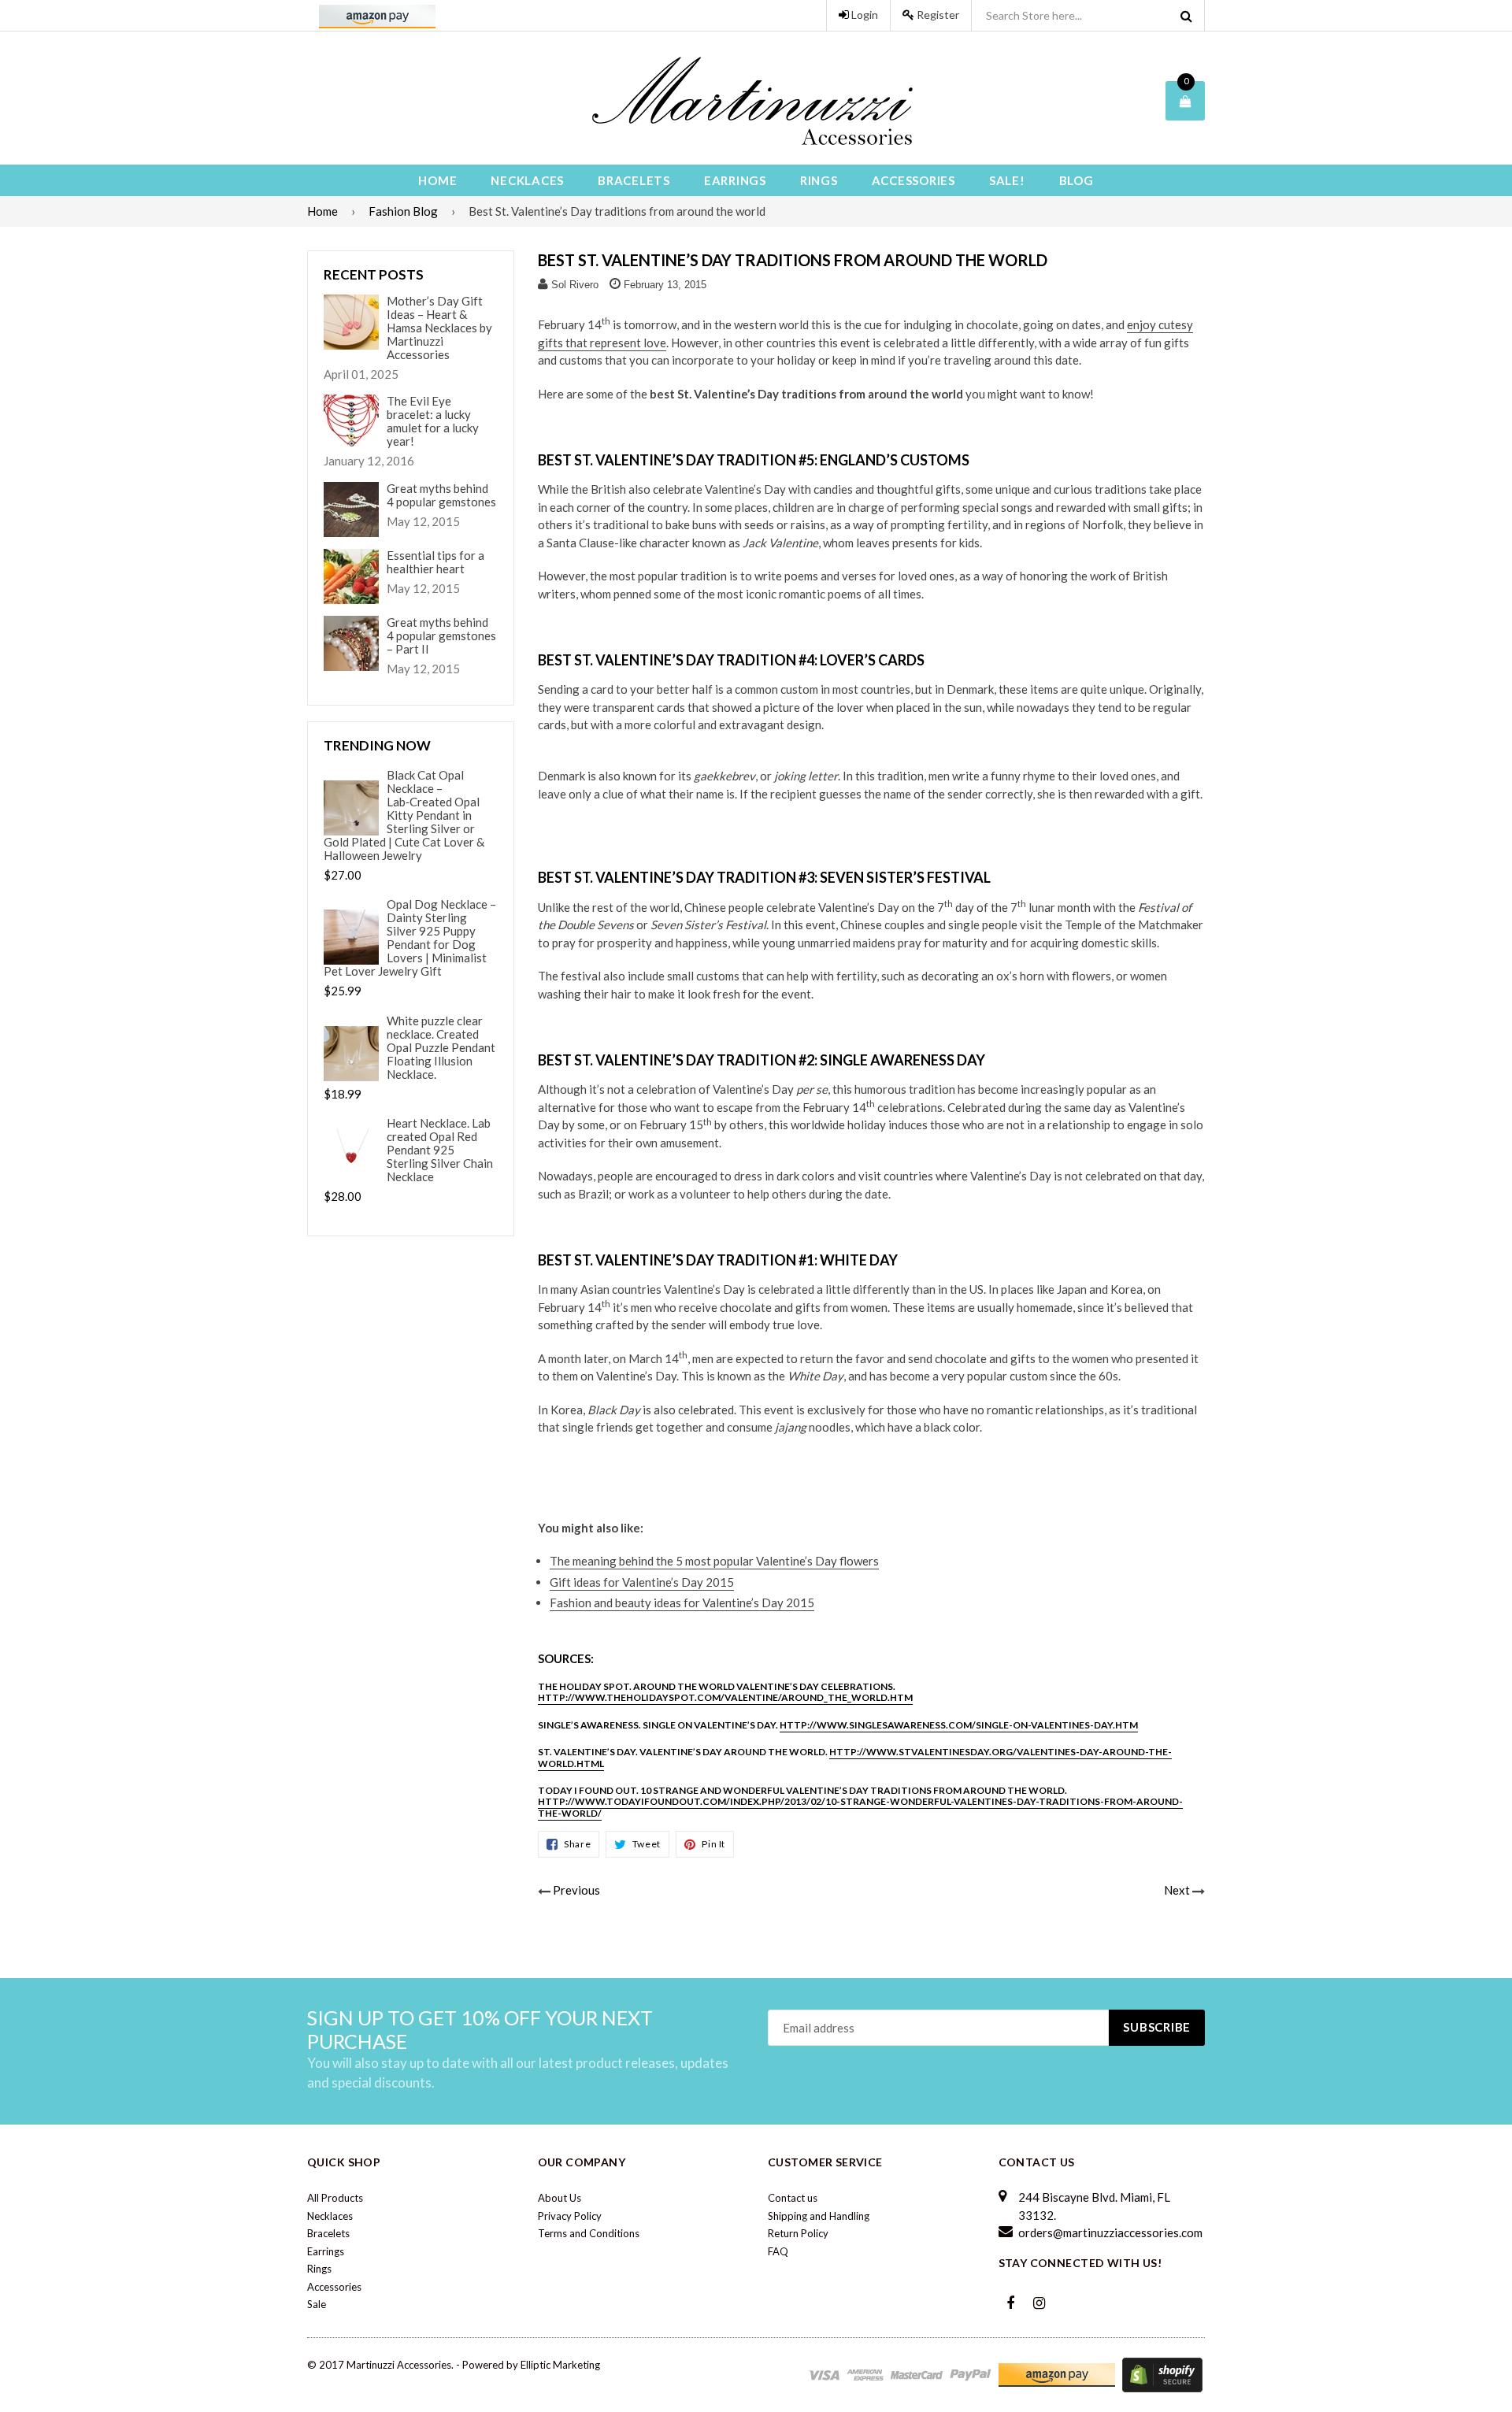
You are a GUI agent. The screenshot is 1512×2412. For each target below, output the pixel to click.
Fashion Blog (403, 211)
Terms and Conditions (589, 2233)
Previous (576, 1890)
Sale (317, 2304)
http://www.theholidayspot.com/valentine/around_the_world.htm (725, 1697)
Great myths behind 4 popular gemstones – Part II (441, 636)
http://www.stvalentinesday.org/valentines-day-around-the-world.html (855, 1757)
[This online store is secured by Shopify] (1162, 2373)
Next (1177, 1890)
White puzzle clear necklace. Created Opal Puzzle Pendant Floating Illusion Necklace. (441, 1048)
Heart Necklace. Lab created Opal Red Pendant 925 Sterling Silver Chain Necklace (440, 1150)
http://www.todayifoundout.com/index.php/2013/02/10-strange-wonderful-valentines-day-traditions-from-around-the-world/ (860, 1807)
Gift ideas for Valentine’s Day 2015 (642, 1582)
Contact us (793, 2198)
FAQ (778, 2251)
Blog (1077, 180)
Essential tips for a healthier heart (435, 562)
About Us (560, 2198)
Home (437, 180)
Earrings (735, 180)
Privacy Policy (570, 2216)
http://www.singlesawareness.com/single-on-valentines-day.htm (959, 1725)
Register (937, 15)
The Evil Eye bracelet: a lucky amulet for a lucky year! (433, 421)
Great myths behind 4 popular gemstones (441, 495)
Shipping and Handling (819, 2216)
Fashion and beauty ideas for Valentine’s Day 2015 (682, 1602)
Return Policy (798, 2233)
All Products (335, 2198)
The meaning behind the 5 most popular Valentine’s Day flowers (714, 1561)
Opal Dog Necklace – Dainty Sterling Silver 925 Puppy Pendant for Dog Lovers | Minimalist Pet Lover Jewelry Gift (410, 938)
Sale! (1007, 180)
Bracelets (634, 180)
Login (863, 15)
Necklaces (527, 180)
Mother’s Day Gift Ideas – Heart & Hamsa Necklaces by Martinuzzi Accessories (439, 328)
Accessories (913, 180)
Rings (819, 180)
